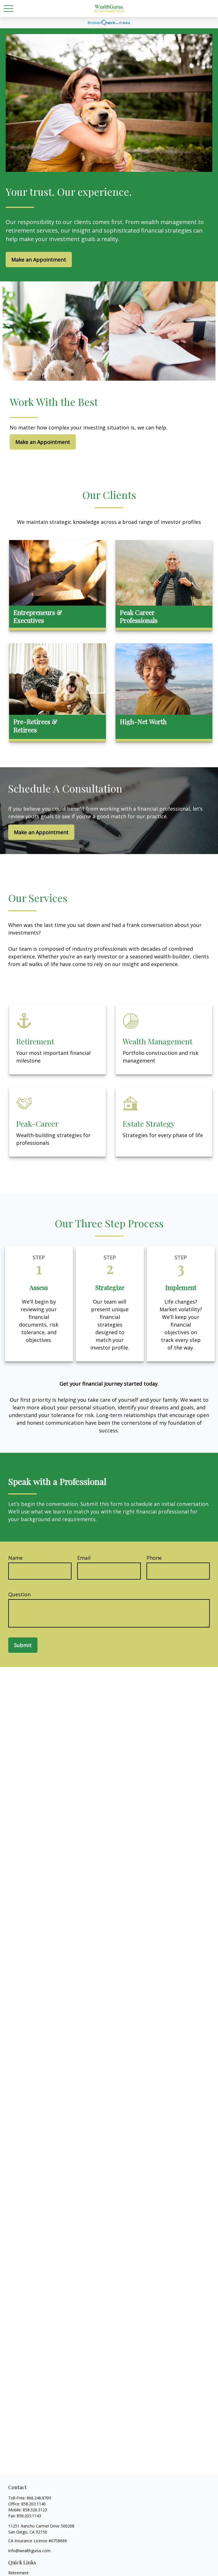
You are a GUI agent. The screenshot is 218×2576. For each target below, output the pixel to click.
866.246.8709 (39, 2498)
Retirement (18, 2573)
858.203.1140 (33, 2504)
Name (15, 1558)
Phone (154, 1558)
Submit (23, 1645)
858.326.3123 (35, 2510)
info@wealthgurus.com (29, 2551)
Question (19, 1594)
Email (84, 1558)
